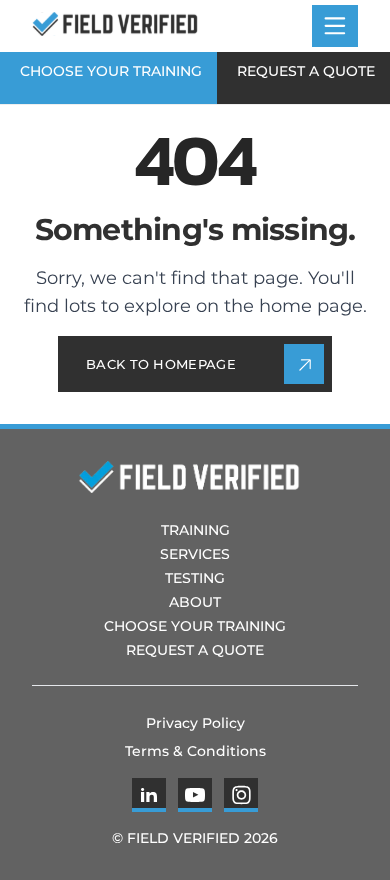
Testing (195, 578)
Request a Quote (306, 71)
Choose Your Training (111, 71)
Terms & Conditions (195, 751)
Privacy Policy (195, 723)
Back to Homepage (161, 364)
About (195, 602)
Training (195, 530)
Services (195, 554)
